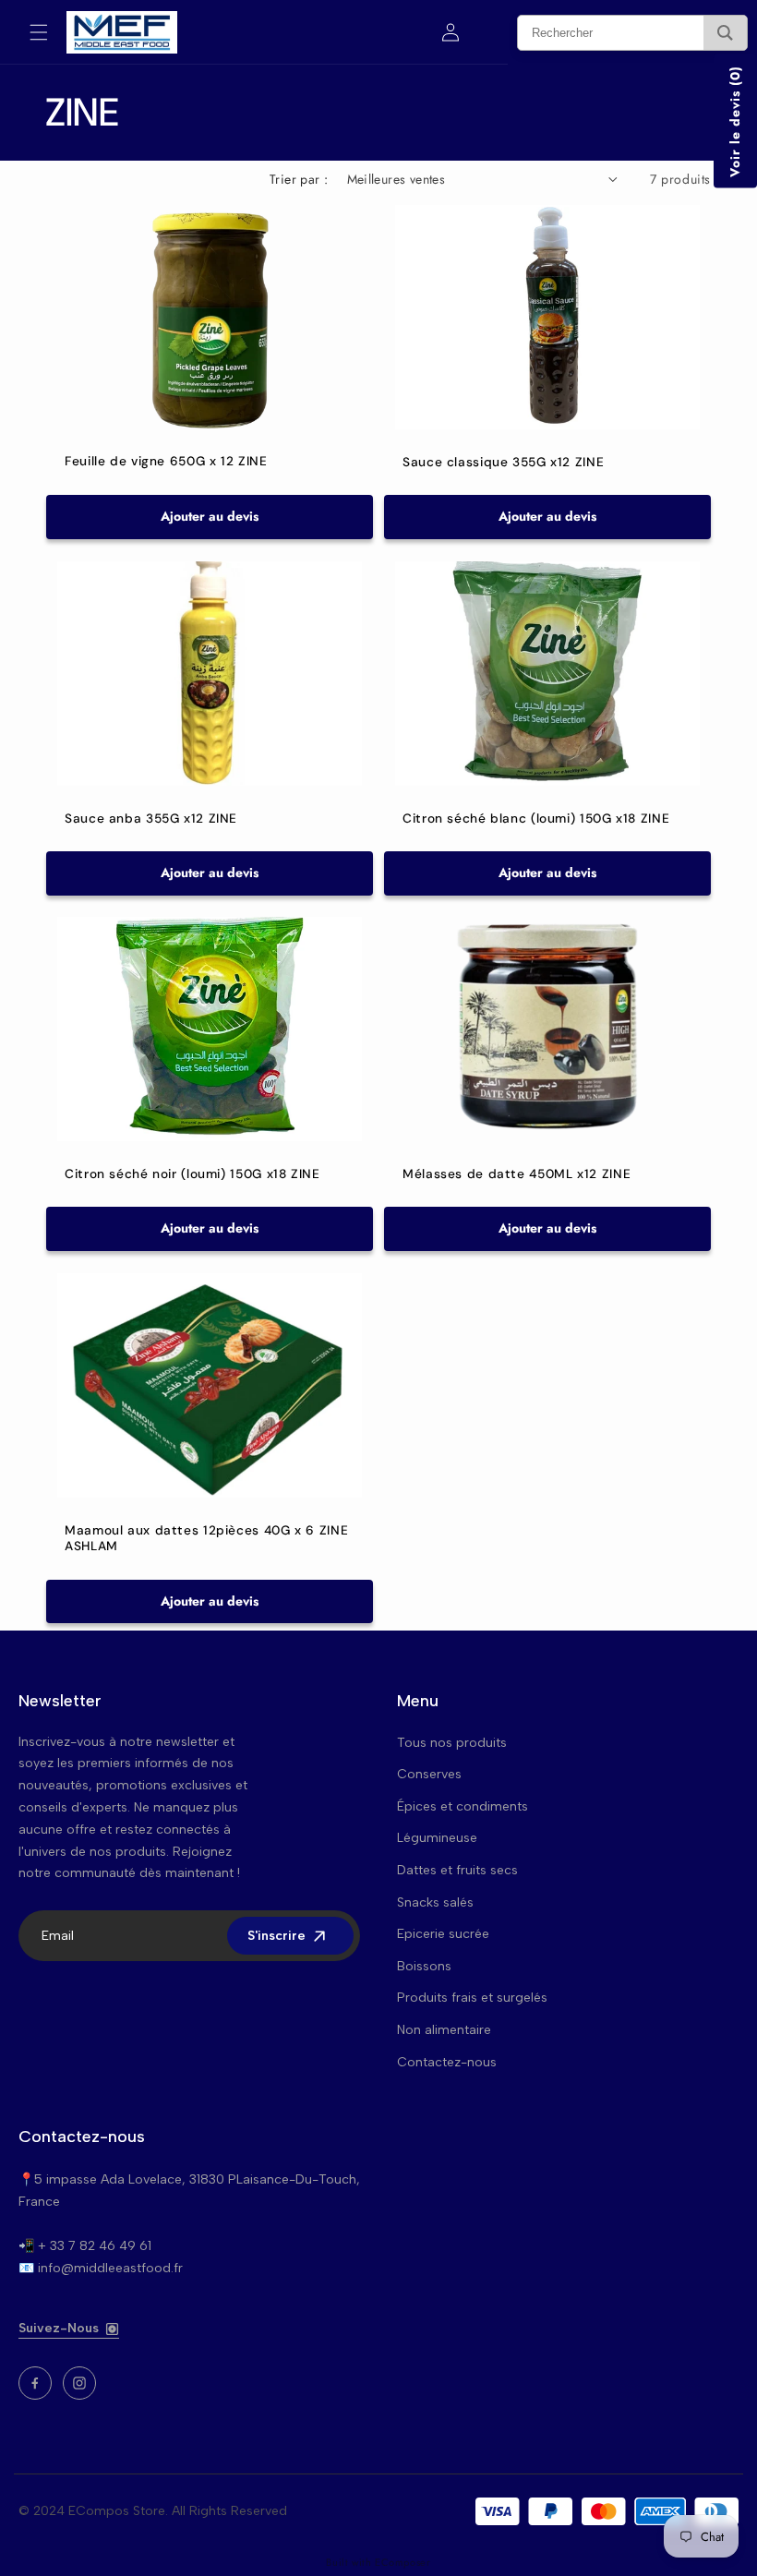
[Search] (725, 33)
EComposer (403, 2562)
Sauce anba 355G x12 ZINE (151, 818)
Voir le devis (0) (735, 121)
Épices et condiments (463, 1806)
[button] (39, 32)
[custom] (35, 2383)
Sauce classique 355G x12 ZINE (503, 462)
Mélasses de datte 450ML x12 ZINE (517, 1174)
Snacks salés (435, 1902)
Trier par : (299, 179)
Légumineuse (437, 1838)
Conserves (429, 1774)
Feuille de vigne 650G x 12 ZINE (166, 461)
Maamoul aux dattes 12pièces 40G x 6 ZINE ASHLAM (206, 1539)
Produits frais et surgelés (472, 1998)
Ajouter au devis (210, 516)
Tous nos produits (452, 1743)
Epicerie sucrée (443, 1934)
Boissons (424, 1966)
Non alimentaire (444, 2030)
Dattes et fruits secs (457, 1870)
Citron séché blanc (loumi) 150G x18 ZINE (536, 818)
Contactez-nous (447, 2062)
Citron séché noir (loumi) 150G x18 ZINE (192, 1174)
